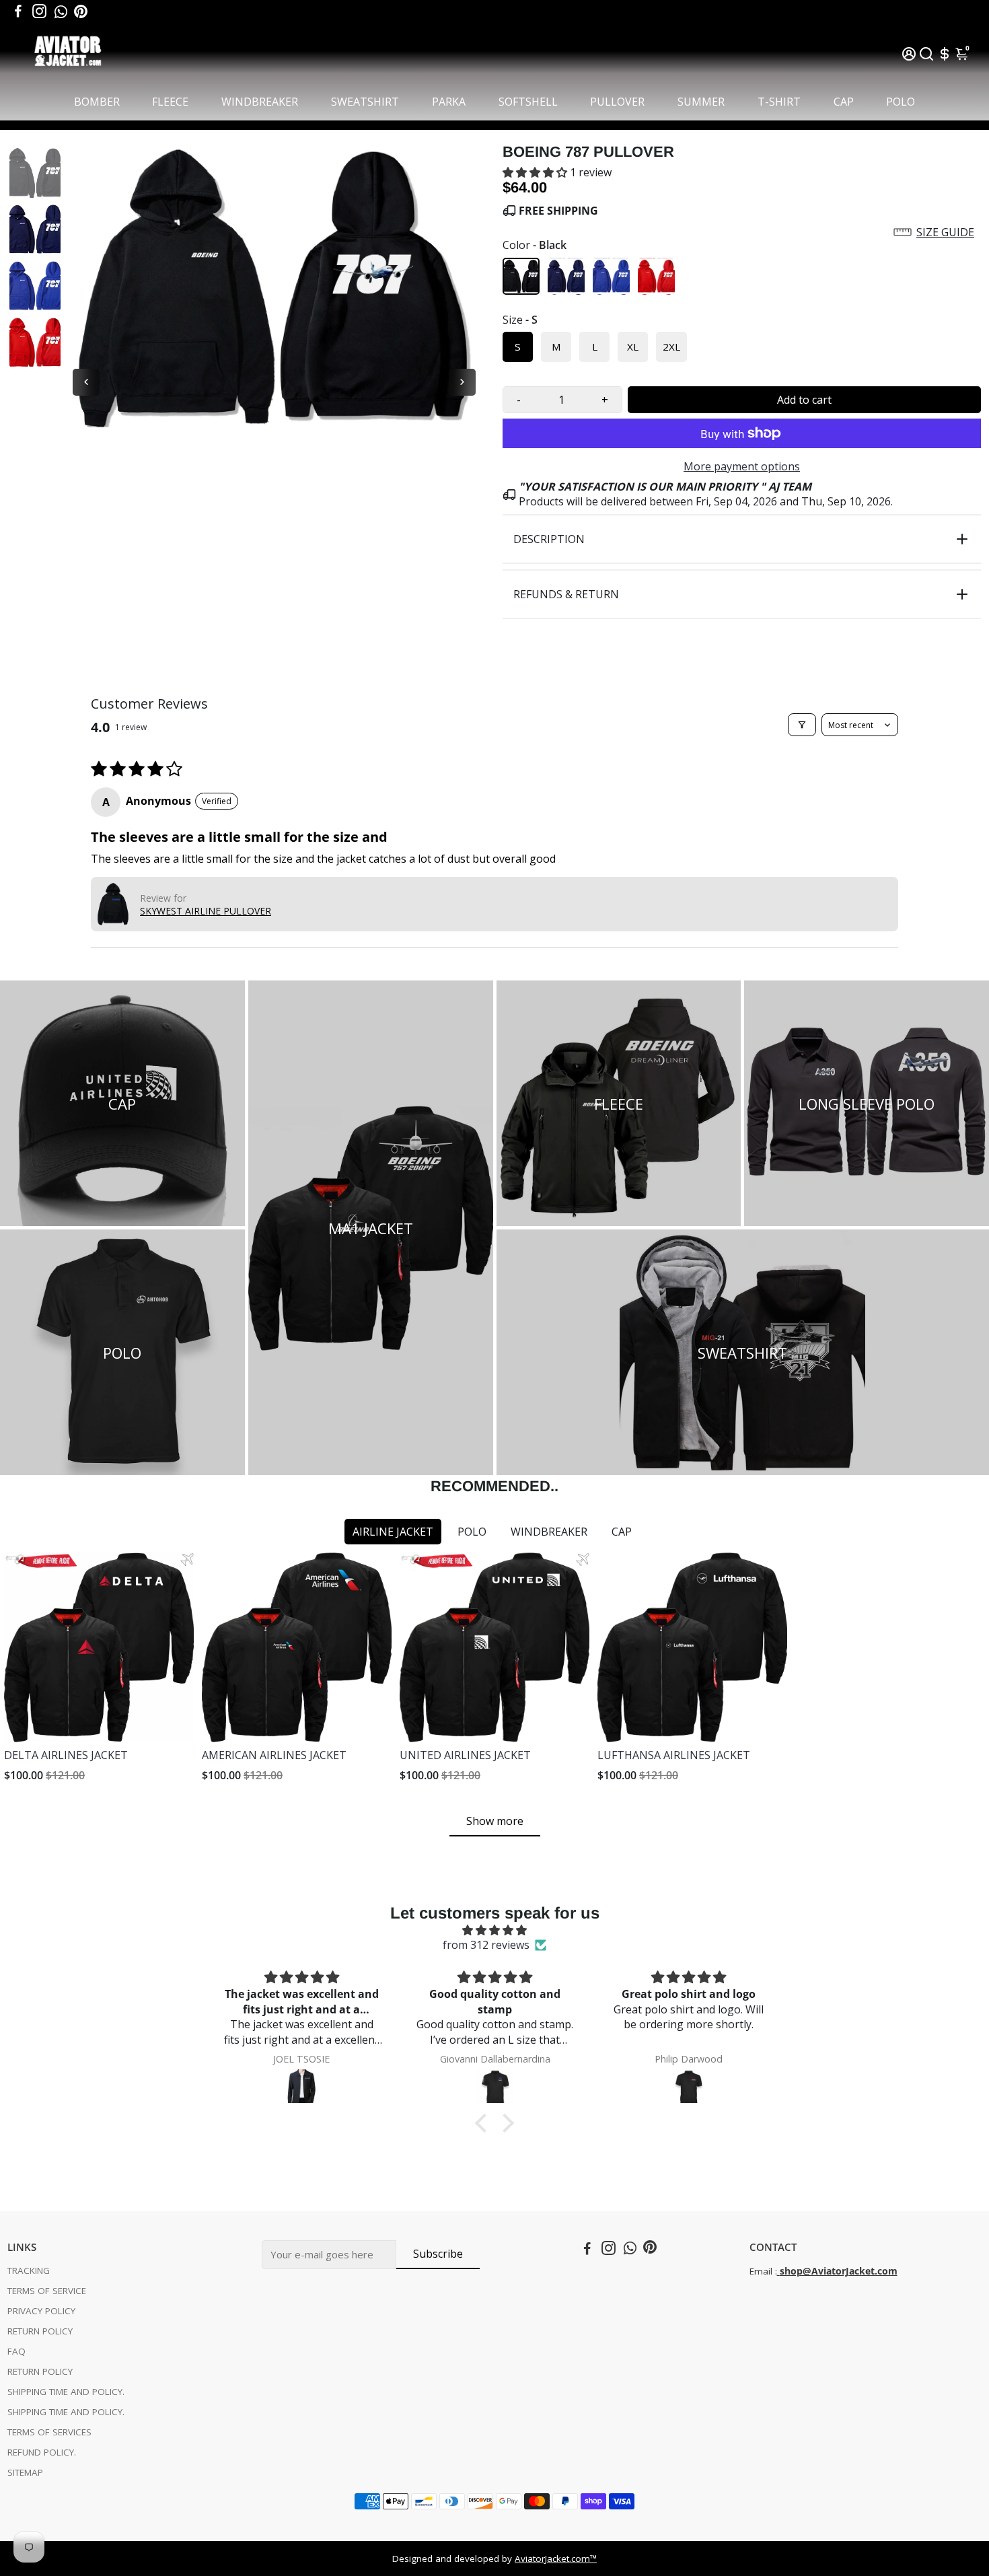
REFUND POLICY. (42, 2452)
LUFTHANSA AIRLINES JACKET (674, 1755)
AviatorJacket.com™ (556, 2559)
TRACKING (29, 2270)
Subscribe (438, 2254)
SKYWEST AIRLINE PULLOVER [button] (206, 911)
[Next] (462, 382)
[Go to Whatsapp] (61, 11)
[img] (494, 1930)
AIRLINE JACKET (393, 1532)
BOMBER (97, 102)
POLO (901, 102)
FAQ (16, 2351)
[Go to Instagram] (39, 11)
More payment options (742, 466)
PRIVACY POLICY (41, 2311)
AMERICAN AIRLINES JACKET (274, 1755)
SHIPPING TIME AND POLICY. (66, 2392)
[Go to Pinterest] (81, 11)
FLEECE (170, 102)
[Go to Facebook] (18, 11)
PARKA (449, 102)
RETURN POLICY (40, 2331)
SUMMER (701, 102)
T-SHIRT (779, 102)
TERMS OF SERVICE (47, 2291)
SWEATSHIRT (365, 102)
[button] (536, 172)
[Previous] (86, 382)
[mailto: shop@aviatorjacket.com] (778, 2271)
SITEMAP (25, 2472)
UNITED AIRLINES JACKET (465, 1755)
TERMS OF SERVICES (49, 2432)
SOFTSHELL (528, 102)
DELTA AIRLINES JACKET (66, 1755)
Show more (495, 1821)
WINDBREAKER (260, 102)
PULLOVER (617, 102)
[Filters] (802, 725)
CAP (844, 102)
